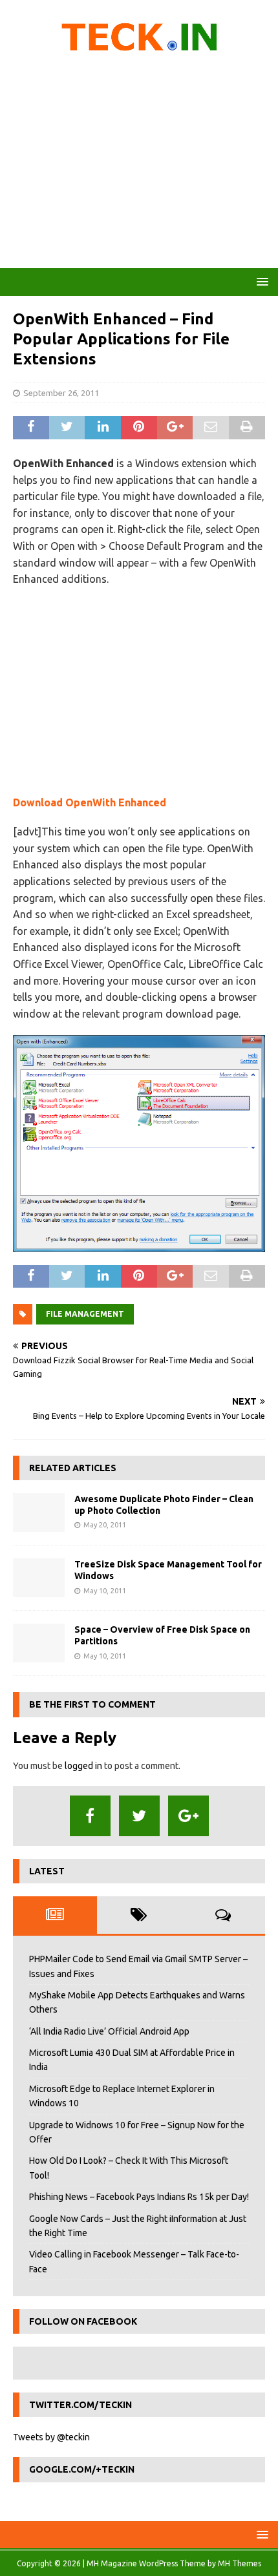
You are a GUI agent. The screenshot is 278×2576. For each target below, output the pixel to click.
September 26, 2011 (61, 393)
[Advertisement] (139, 165)
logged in (83, 1766)
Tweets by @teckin (51, 2437)
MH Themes (240, 2563)
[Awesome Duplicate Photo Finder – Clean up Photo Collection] (39, 1513)
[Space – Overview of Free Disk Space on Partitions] (39, 1643)
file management (85, 1314)
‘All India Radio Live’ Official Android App (109, 2031)
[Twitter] (139, 1816)
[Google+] (188, 1816)
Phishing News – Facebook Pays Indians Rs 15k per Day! (139, 2197)
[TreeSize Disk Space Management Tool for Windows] (39, 1578)
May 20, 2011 (105, 1525)
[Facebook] (90, 1816)
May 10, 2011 (105, 1591)
